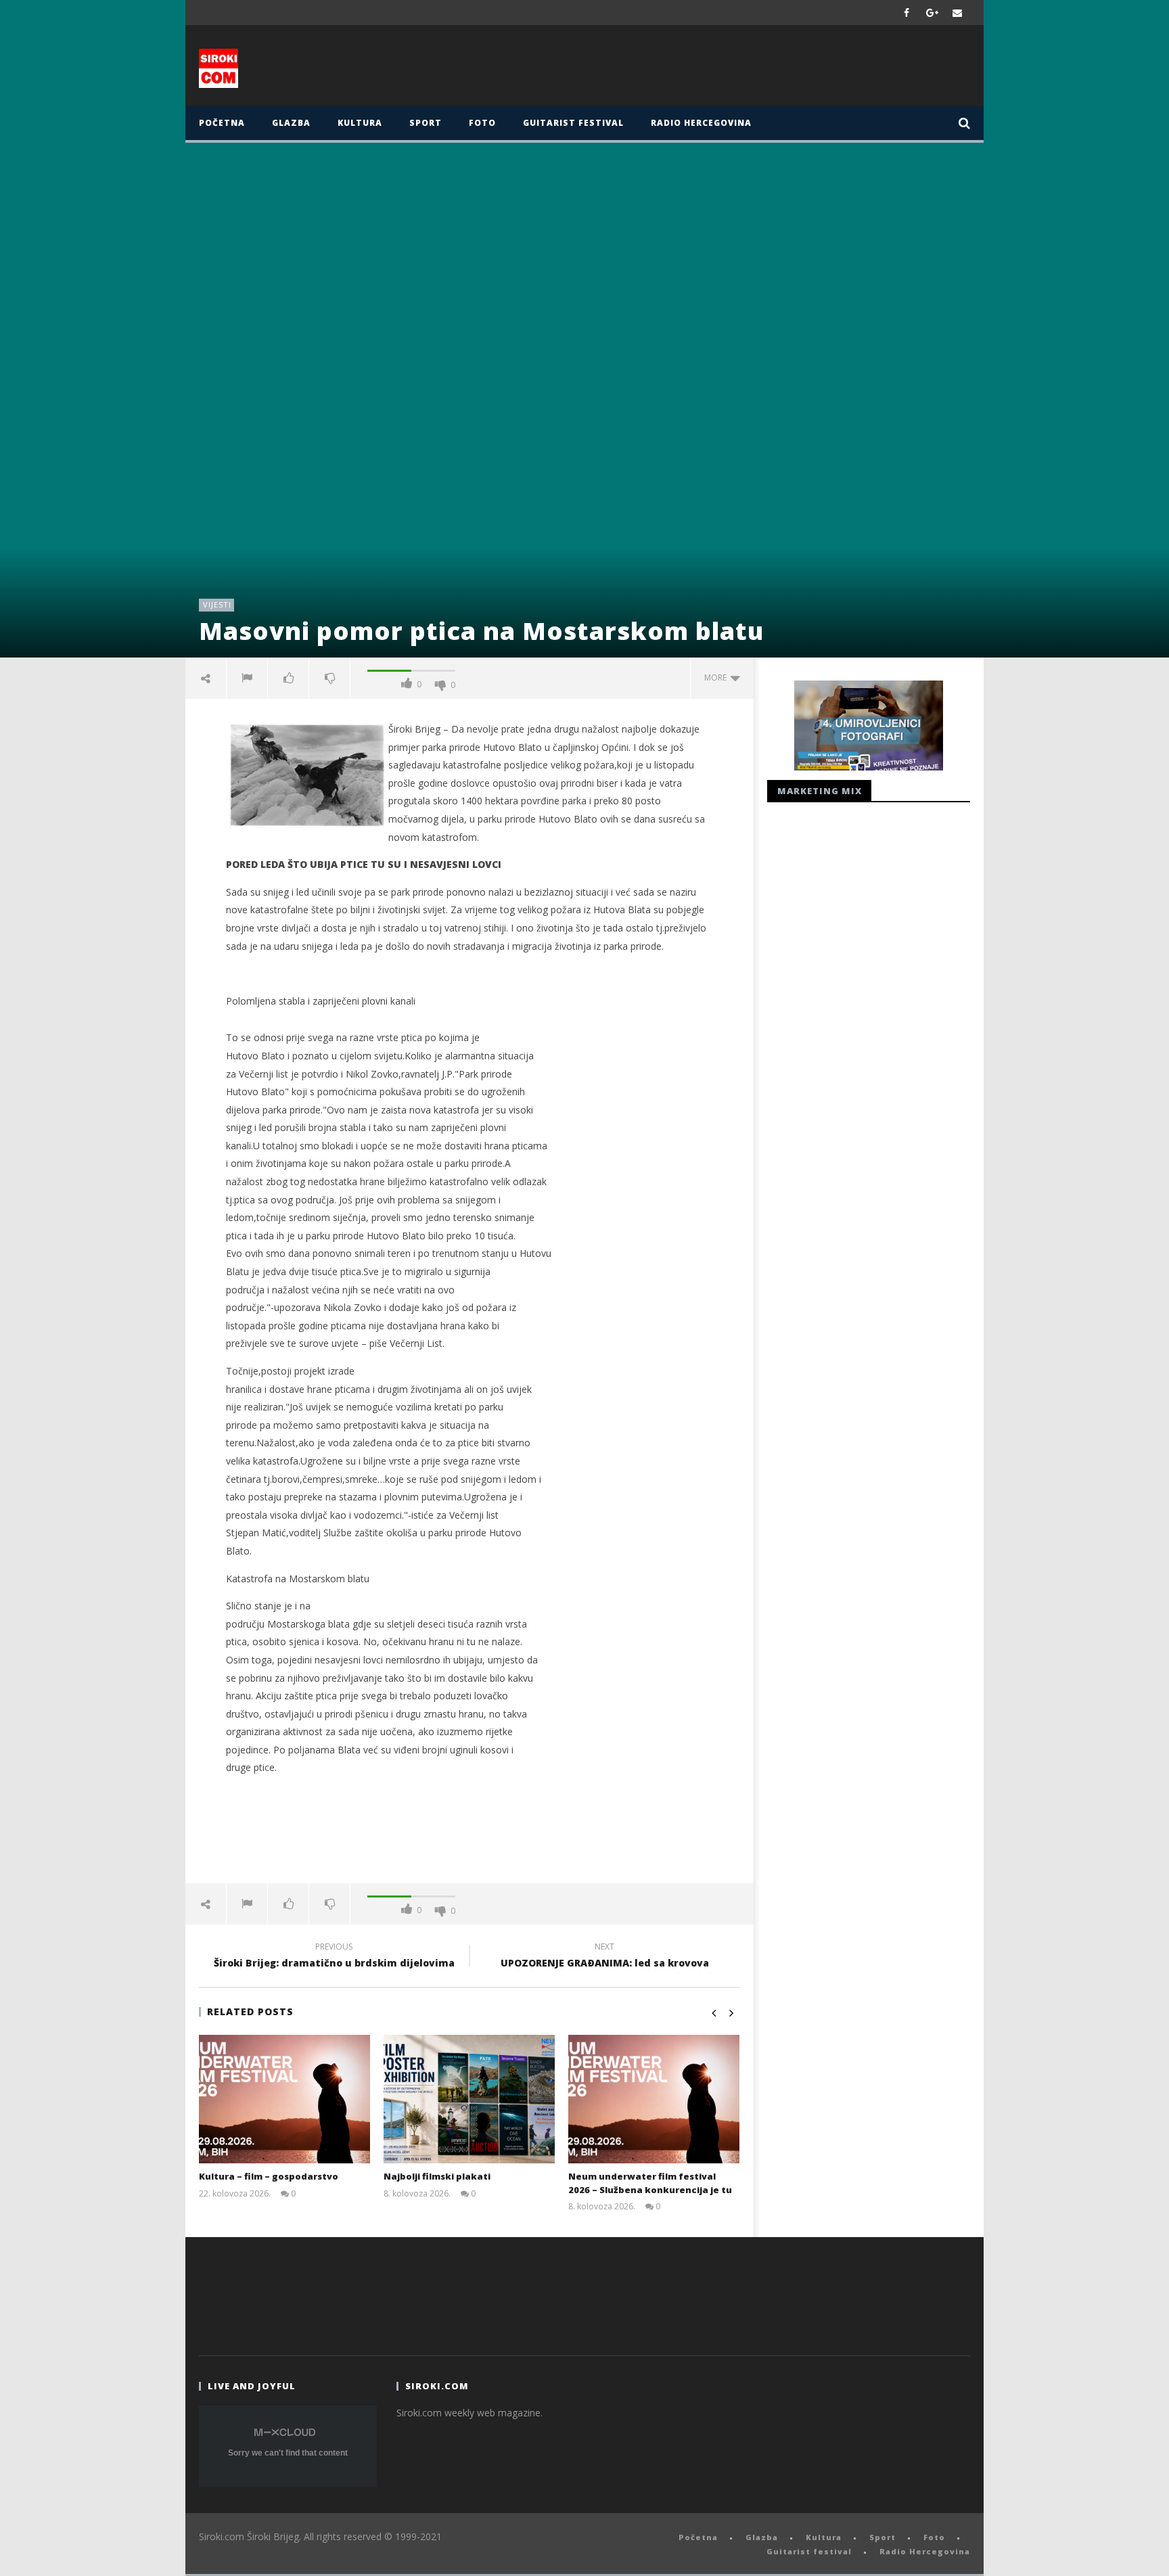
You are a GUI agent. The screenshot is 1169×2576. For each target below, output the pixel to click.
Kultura (360, 123)
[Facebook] (907, 13)
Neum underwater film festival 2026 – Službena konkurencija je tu (650, 2183)
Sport (426, 123)
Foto (482, 123)
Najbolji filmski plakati (437, 2176)
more (717, 677)
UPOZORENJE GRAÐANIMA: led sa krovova (605, 1957)
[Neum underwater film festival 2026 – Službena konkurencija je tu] (654, 2099)
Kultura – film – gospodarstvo (269, 2176)
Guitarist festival (573, 123)
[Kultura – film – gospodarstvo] (284, 2099)
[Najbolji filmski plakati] (469, 2099)
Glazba (291, 123)
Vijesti (217, 604)
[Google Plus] (932, 13)
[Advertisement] (718, 69)
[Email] (958, 13)
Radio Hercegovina (701, 123)
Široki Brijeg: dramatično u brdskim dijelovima (334, 1957)
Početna (222, 123)
